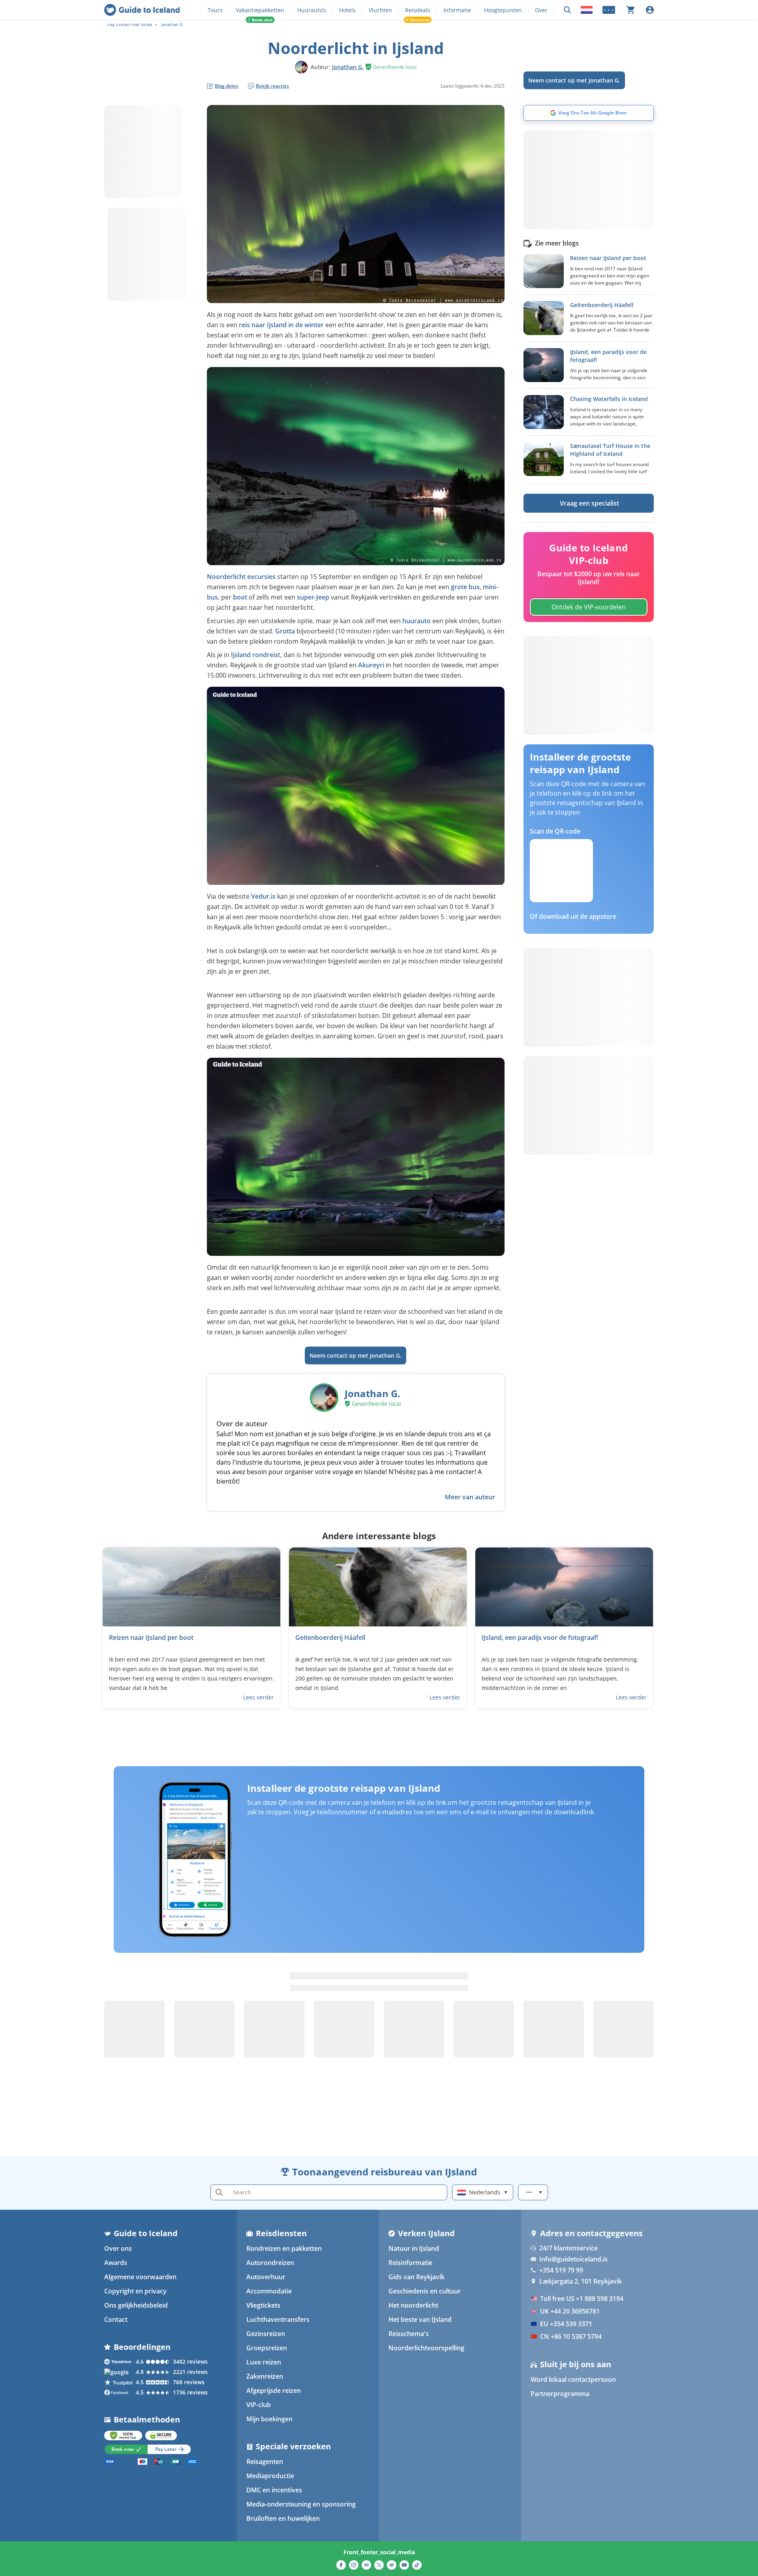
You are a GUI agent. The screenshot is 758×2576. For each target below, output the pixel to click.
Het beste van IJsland (420, 2319)
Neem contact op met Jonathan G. (574, 80)
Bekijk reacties (272, 86)
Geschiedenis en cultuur (425, 2291)
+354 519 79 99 (561, 2270)
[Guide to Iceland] (142, 10)
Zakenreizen (265, 2376)
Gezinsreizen (266, 2334)
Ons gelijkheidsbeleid (136, 2305)
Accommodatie (269, 2291)
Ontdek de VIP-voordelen (589, 607)
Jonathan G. (348, 67)
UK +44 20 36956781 (570, 2311)
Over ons (118, 2248)
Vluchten (380, 10)
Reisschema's (409, 2334)
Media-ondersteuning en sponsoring (301, 2504)
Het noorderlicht (413, 2305)
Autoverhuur (266, 2277)
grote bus (465, 587)
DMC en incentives (274, 2490)
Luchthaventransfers (278, 2319)
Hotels (347, 10)
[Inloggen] (650, 10)
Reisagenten (265, 2462)
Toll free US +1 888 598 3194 (582, 2299)
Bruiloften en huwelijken (283, 2518)
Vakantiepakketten (260, 10)
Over (541, 10)
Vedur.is (263, 896)
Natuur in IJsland (414, 2248)
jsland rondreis (255, 655)
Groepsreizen (267, 2348)
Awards (116, 2263)
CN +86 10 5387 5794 (571, 2336)
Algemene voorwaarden (140, 2277)
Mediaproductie (270, 2476)
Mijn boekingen (269, 2419)
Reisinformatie (410, 2263)
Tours (215, 10)
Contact (116, 2319)
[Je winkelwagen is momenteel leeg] (630, 10)
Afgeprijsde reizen (274, 2391)
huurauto (417, 621)
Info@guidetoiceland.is (573, 2259)
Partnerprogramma (560, 2394)
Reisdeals (418, 10)
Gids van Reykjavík (417, 2277)
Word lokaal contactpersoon (573, 2379)
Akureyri (372, 665)
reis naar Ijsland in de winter (281, 325)
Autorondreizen (270, 2263)
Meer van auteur (470, 1497)
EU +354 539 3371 (566, 2324)
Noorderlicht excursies (241, 577)
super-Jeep (313, 597)
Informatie (457, 10)
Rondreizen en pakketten (284, 2248)
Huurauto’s (312, 10)
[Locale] (587, 10)
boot (240, 597)
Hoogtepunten (503, 10)
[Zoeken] (567, 10)
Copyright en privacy (135, 2291)
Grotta (285, 631)
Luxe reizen (264, 2362)
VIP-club (259, 2405)
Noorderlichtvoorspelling (426, 2348)
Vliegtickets (263, 2305)
